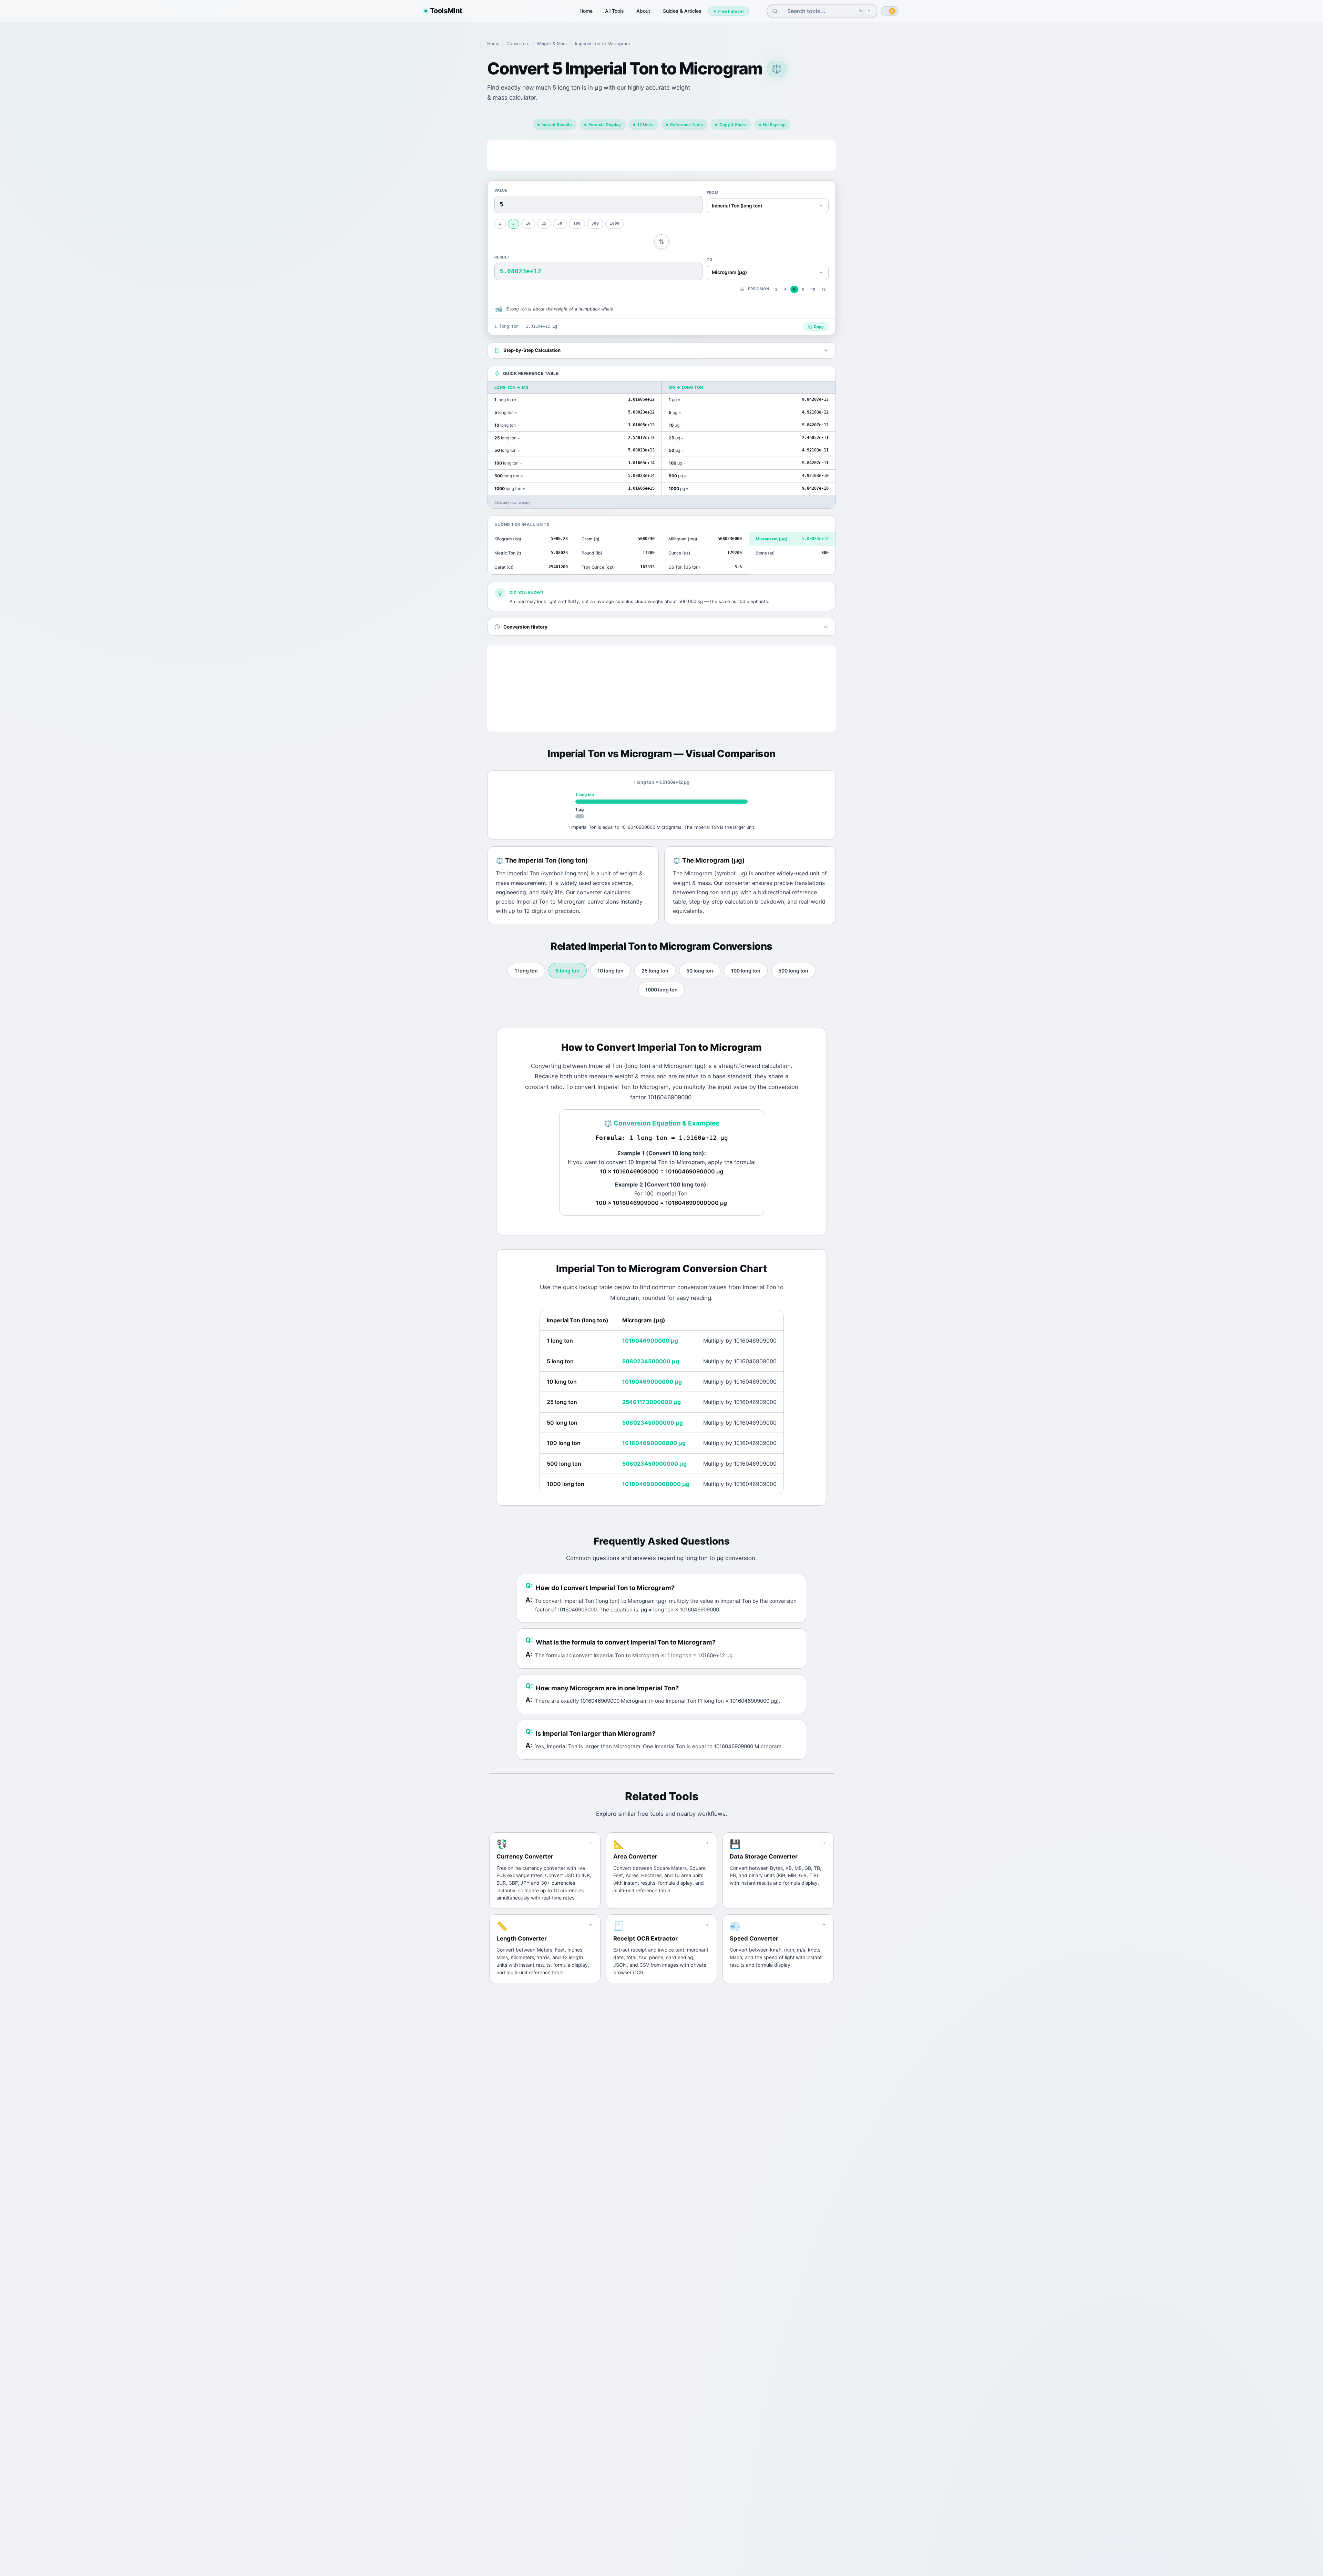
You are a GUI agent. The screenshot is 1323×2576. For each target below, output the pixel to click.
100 (577, 223)
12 (824, 289)
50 (560, 223)
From (712, 193)
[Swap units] (661, 242)
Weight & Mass (552, 44)
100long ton (746, 971)
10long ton (611, 971)
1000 (615, 223)
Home (586, 11)
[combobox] (817, 11)
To (710, 259)
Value (501, 190)
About (643, 11)
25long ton (655, 971)
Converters (518, 44)
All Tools (614, 11)
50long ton (700, 971)
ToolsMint (446, 11)
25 (544, 223)
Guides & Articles (682, 11)
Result (502, 257)
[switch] (890, 11)
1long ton (526, 971)
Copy (819, 327)
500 (595, 223)
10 (528, 223)
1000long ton (661, 990)
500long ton (793, 971)
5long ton (568, 971)
